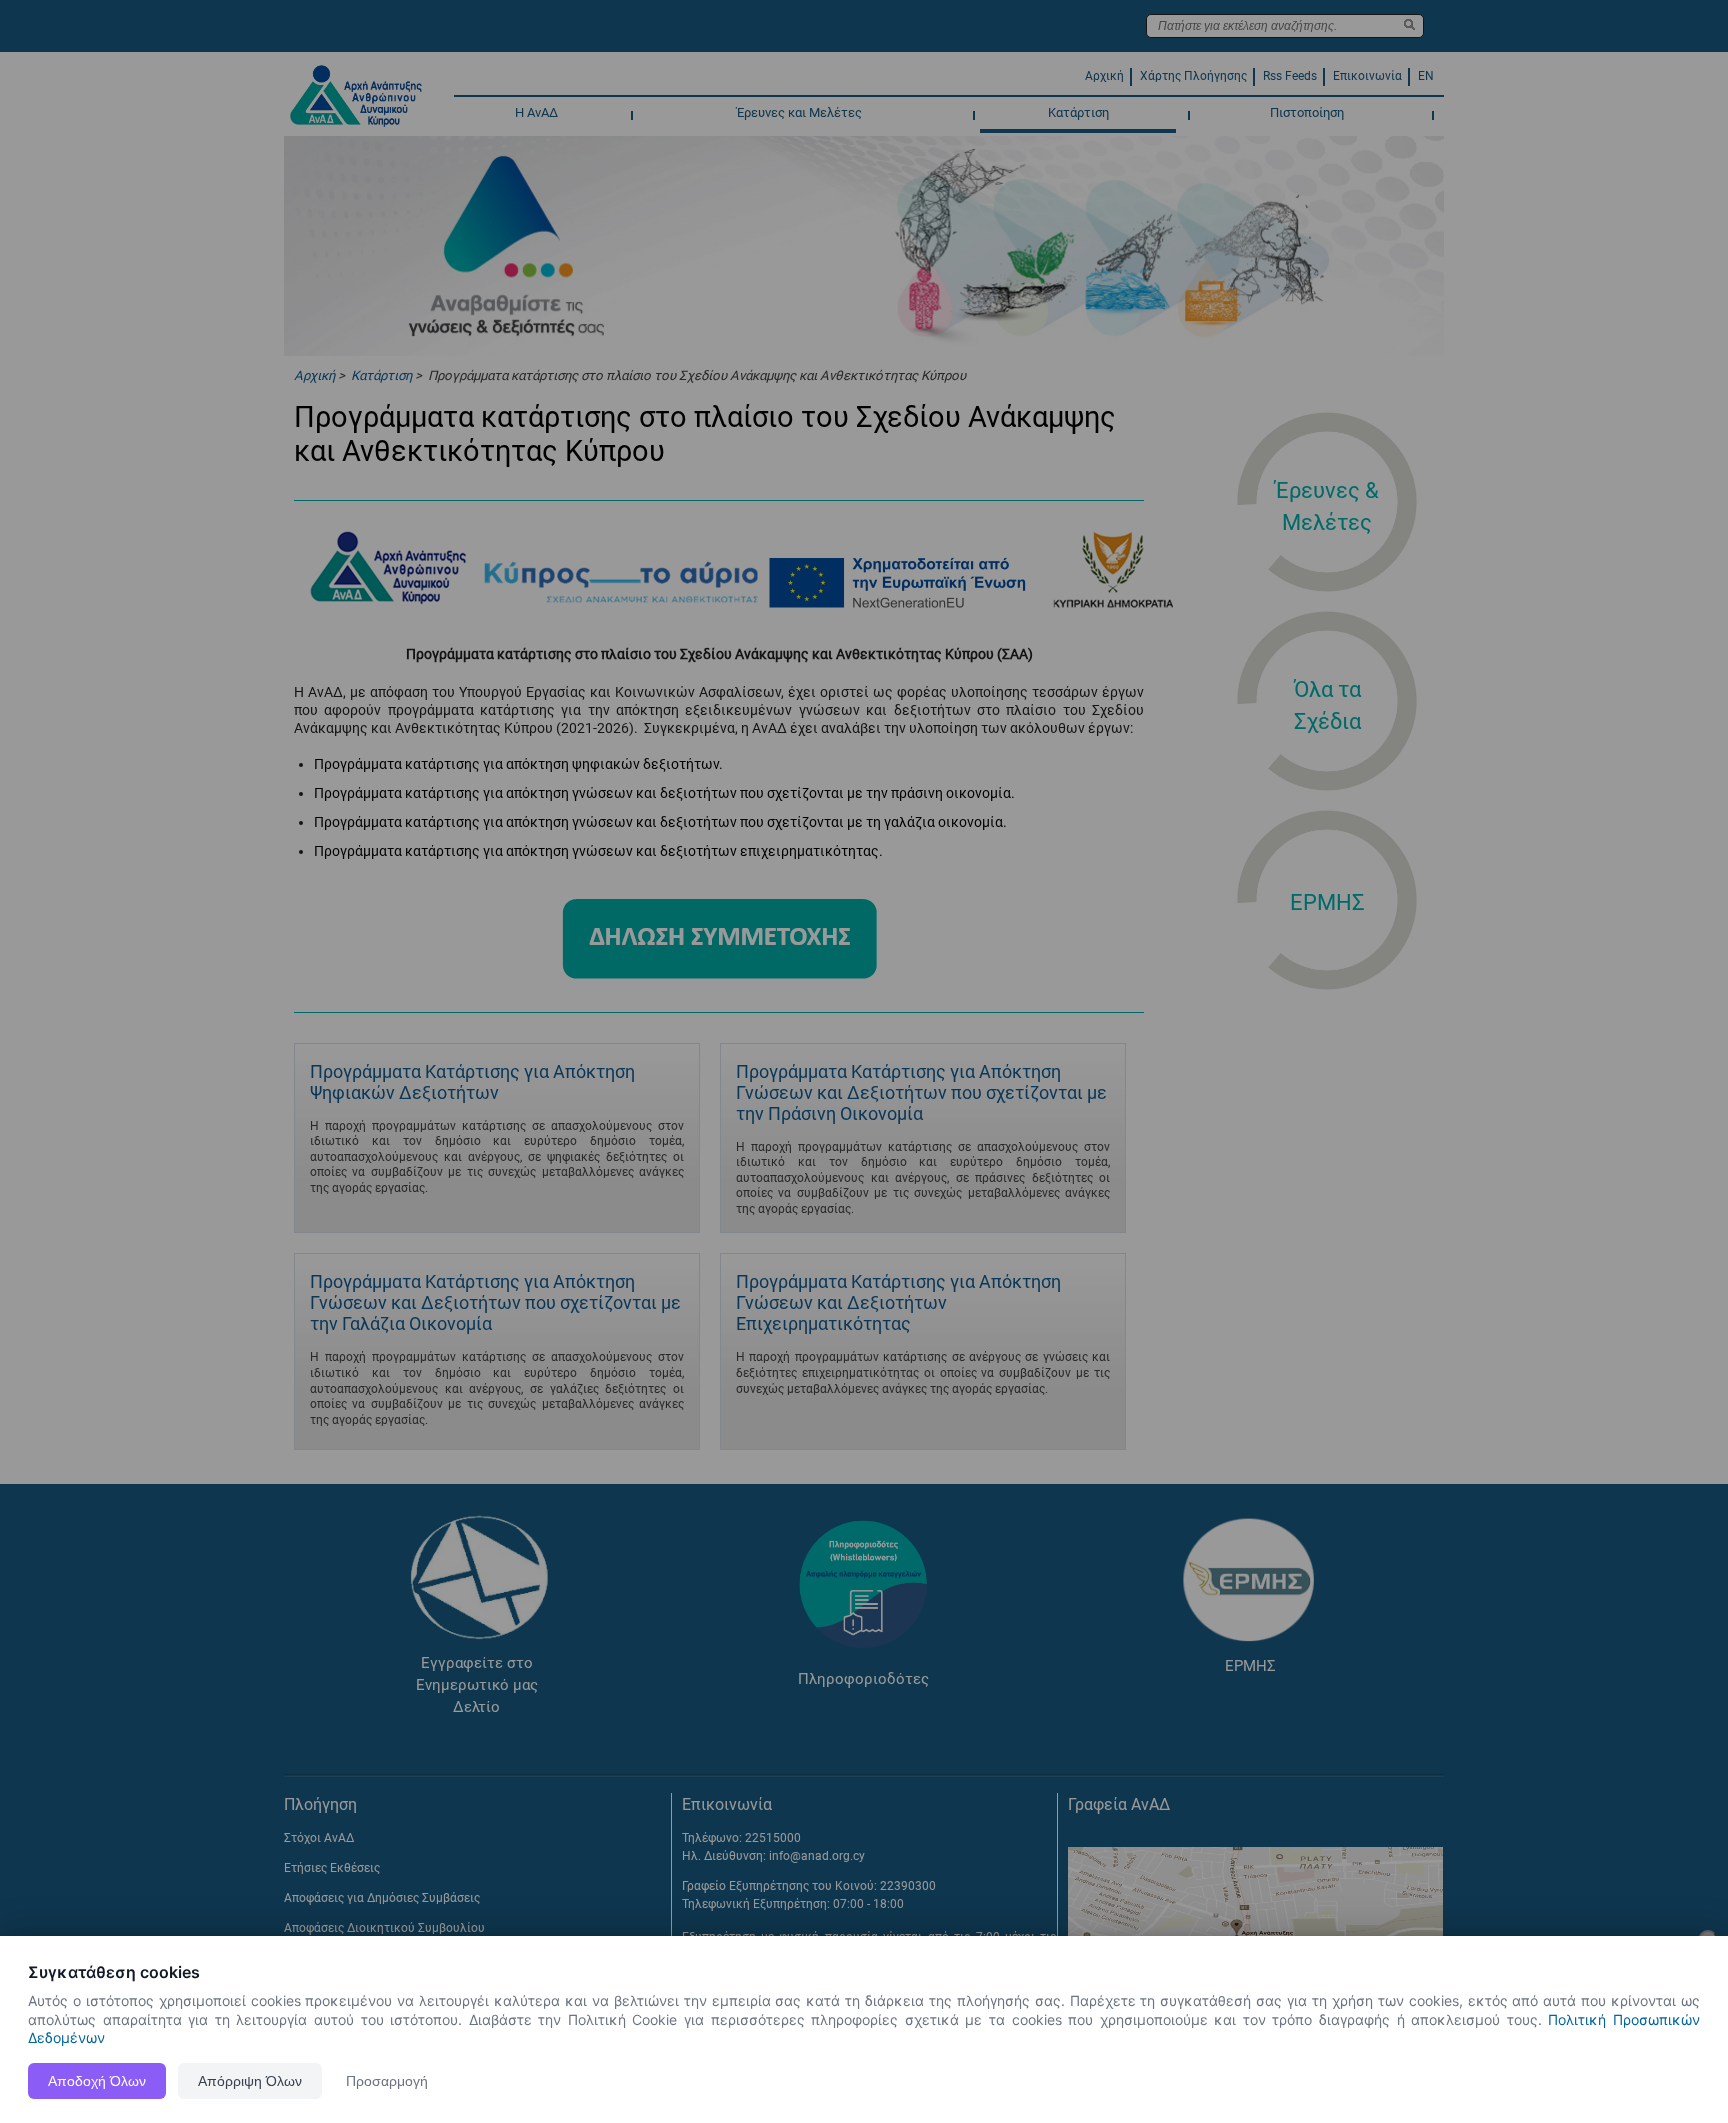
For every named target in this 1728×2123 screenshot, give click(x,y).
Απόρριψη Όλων (250, 2081)
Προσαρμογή (387, 2081)
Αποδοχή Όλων (97, 2081)
